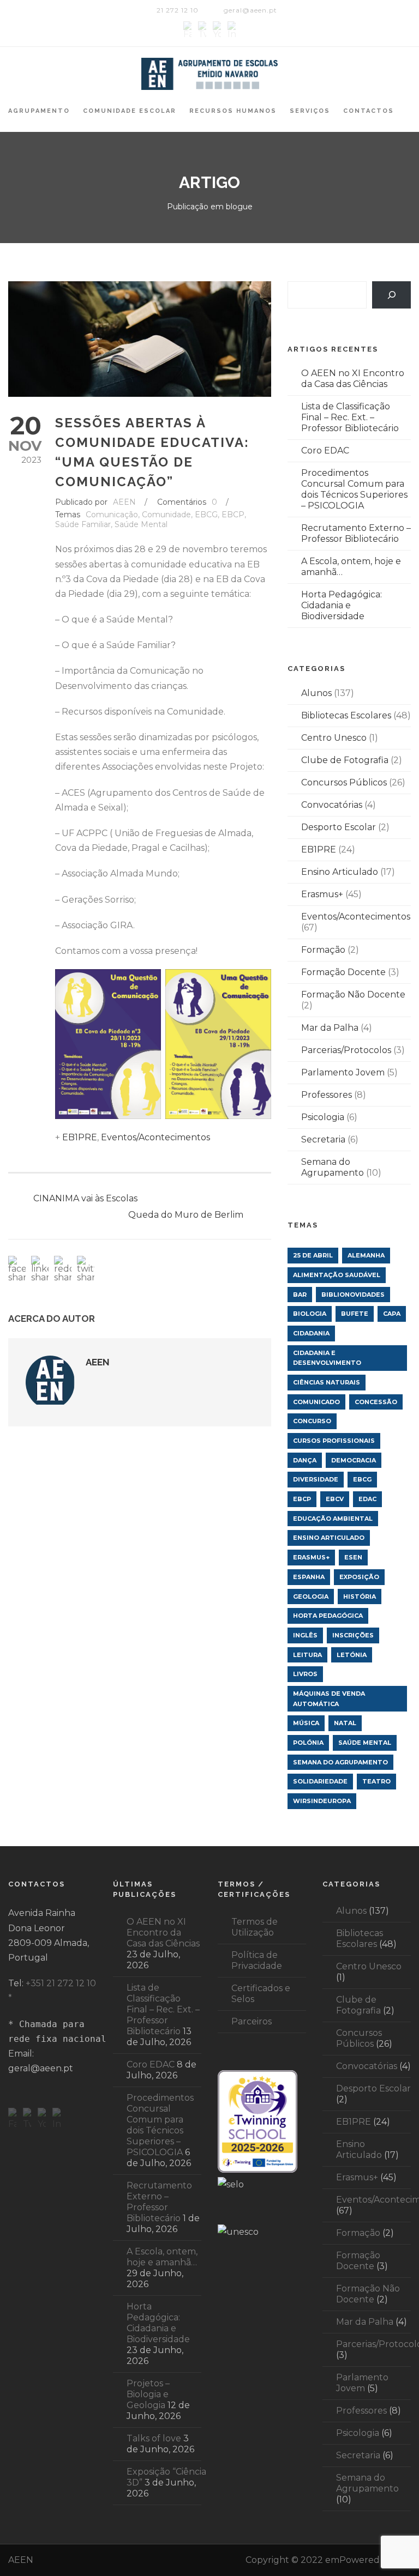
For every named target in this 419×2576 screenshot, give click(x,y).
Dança (305, 1460)
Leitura (307, 1655)
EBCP (233, 515)
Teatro (376, 1781)
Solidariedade (320, 1781)
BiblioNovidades (353, 1295)
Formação (323, 950)
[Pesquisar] (391, 295)
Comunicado (316, 1402)
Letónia (352, 1655)
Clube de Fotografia (345, 760)
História (360, 1597)
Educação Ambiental (333, 1519)
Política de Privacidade (257, 1960)
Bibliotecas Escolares (346, 715)
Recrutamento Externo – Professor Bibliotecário (356, 533)
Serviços (310, 111)
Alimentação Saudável (337, 1275)
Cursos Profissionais (334, 1441)
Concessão (376, 1402)
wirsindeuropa (322, 1801)
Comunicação (112, 515)
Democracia (354, 1460)
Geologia (311, 1597)
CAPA (392, 1314)
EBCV (335, 1499)
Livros (305, 1674)
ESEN (353, 1557)
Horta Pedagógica (328, 1616)
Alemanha (366, 1255)
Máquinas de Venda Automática (329, 1699)
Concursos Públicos (344, 782)
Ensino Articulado (340, 872)
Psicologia (323, 1117)
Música (306, 1723)
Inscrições (353, 1635)
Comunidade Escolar (130, 111)
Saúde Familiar (83, 524)
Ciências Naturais (327, 1382)
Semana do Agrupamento (333, 1167)
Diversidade (316, 1479)
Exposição (359, 1577)
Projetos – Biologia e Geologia (148, 2394)
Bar (300, 1295)
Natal (345, 1723)
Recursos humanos (233, 111)
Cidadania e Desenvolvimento (327, 1358)
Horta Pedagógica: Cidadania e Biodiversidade (342, 605)
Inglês (305, 1635)
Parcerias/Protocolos (346, 1050)
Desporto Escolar (339, 827)
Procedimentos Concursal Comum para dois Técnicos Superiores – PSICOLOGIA (354, 489)
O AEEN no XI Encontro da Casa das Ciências (353, 379)
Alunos (316, 693)
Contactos (369, 111)
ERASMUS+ (311, 1557)
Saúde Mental (141, 524)
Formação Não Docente (353, 994)
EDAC (367, 1499)
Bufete (355, 1314)
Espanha (309, 1577)
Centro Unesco (334, 738)
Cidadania (311, 1333)
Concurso (312, 1421)
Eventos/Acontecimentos (155, 1137)
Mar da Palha (330, 1028)
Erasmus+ (322, 894)
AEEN (124, 502)
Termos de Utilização (255, 1927)
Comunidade (166, 515)
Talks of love (154, 2438)
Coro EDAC (325, 451)
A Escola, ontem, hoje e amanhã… (162, 2257)
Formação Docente (343, 972)
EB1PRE (80, 1137)
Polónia (308, 1743)
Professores (327, 1095)
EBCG (206, 515)
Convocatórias (332, 805)
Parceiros (252, 2021)
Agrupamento (39, 111)
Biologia (310, 1314)
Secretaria (323, 1139)
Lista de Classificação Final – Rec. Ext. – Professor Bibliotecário (350, 417)
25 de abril (313, 1255)
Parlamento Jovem (343, 1072)
